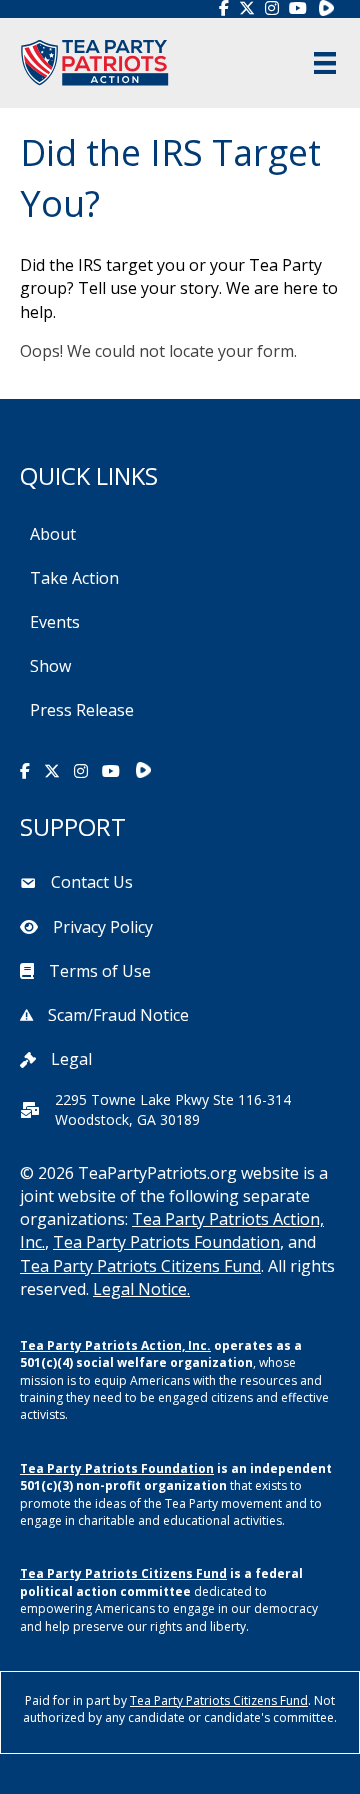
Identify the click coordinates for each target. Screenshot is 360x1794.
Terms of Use (100, 971)
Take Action (74, 578)
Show (50, 666)
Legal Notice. (141, 1289)
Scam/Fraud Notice (118, 1015)
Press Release (82, 710)
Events (55, 622)
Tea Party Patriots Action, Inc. (115, 1345)
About (53, 534)
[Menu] (325, 63)
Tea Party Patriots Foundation (166, 1242)
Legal (71, 1059)
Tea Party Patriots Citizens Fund (140, 1266)
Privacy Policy (103, 927)
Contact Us (92, 882)
